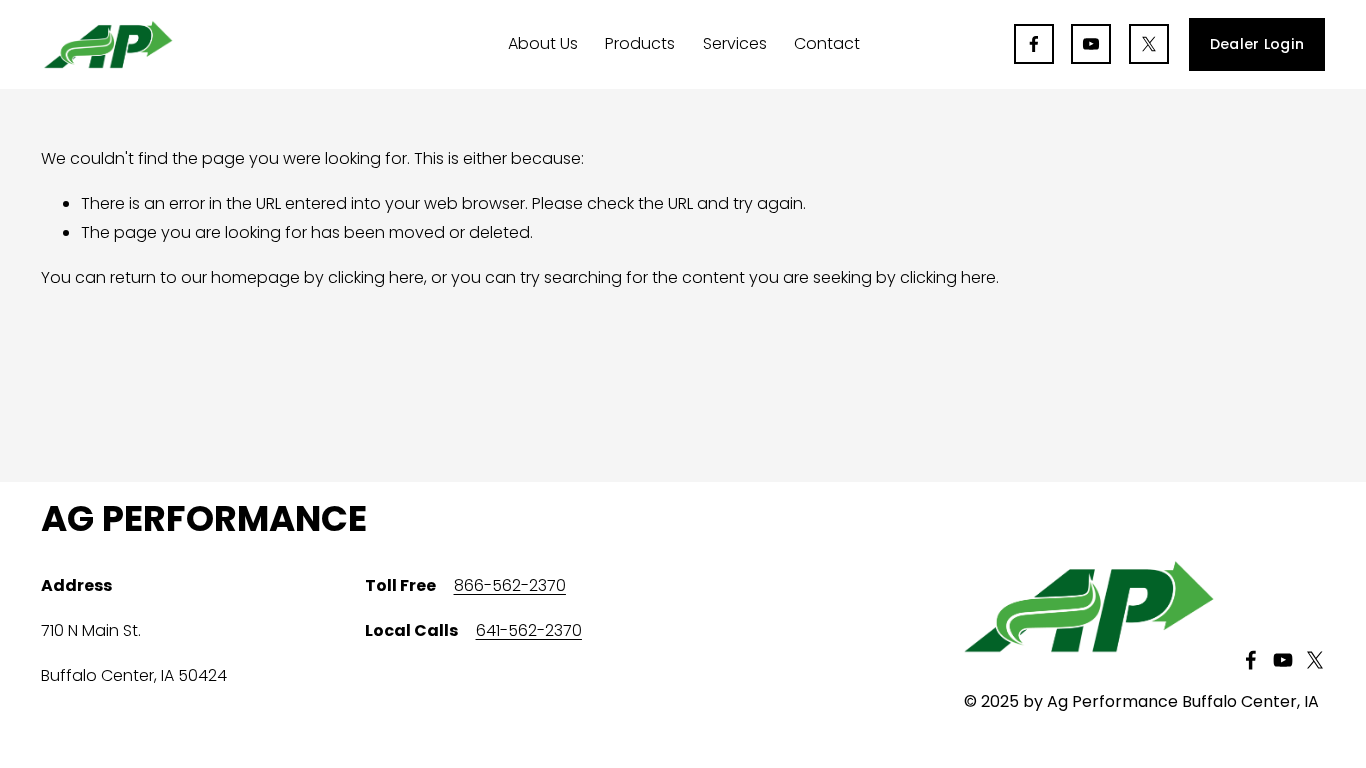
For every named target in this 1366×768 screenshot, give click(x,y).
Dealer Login (1257, 44)
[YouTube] (1091, 44)
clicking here (376, 277)
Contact (827, 43)
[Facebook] (1034, 44)
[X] (1149, 44)
